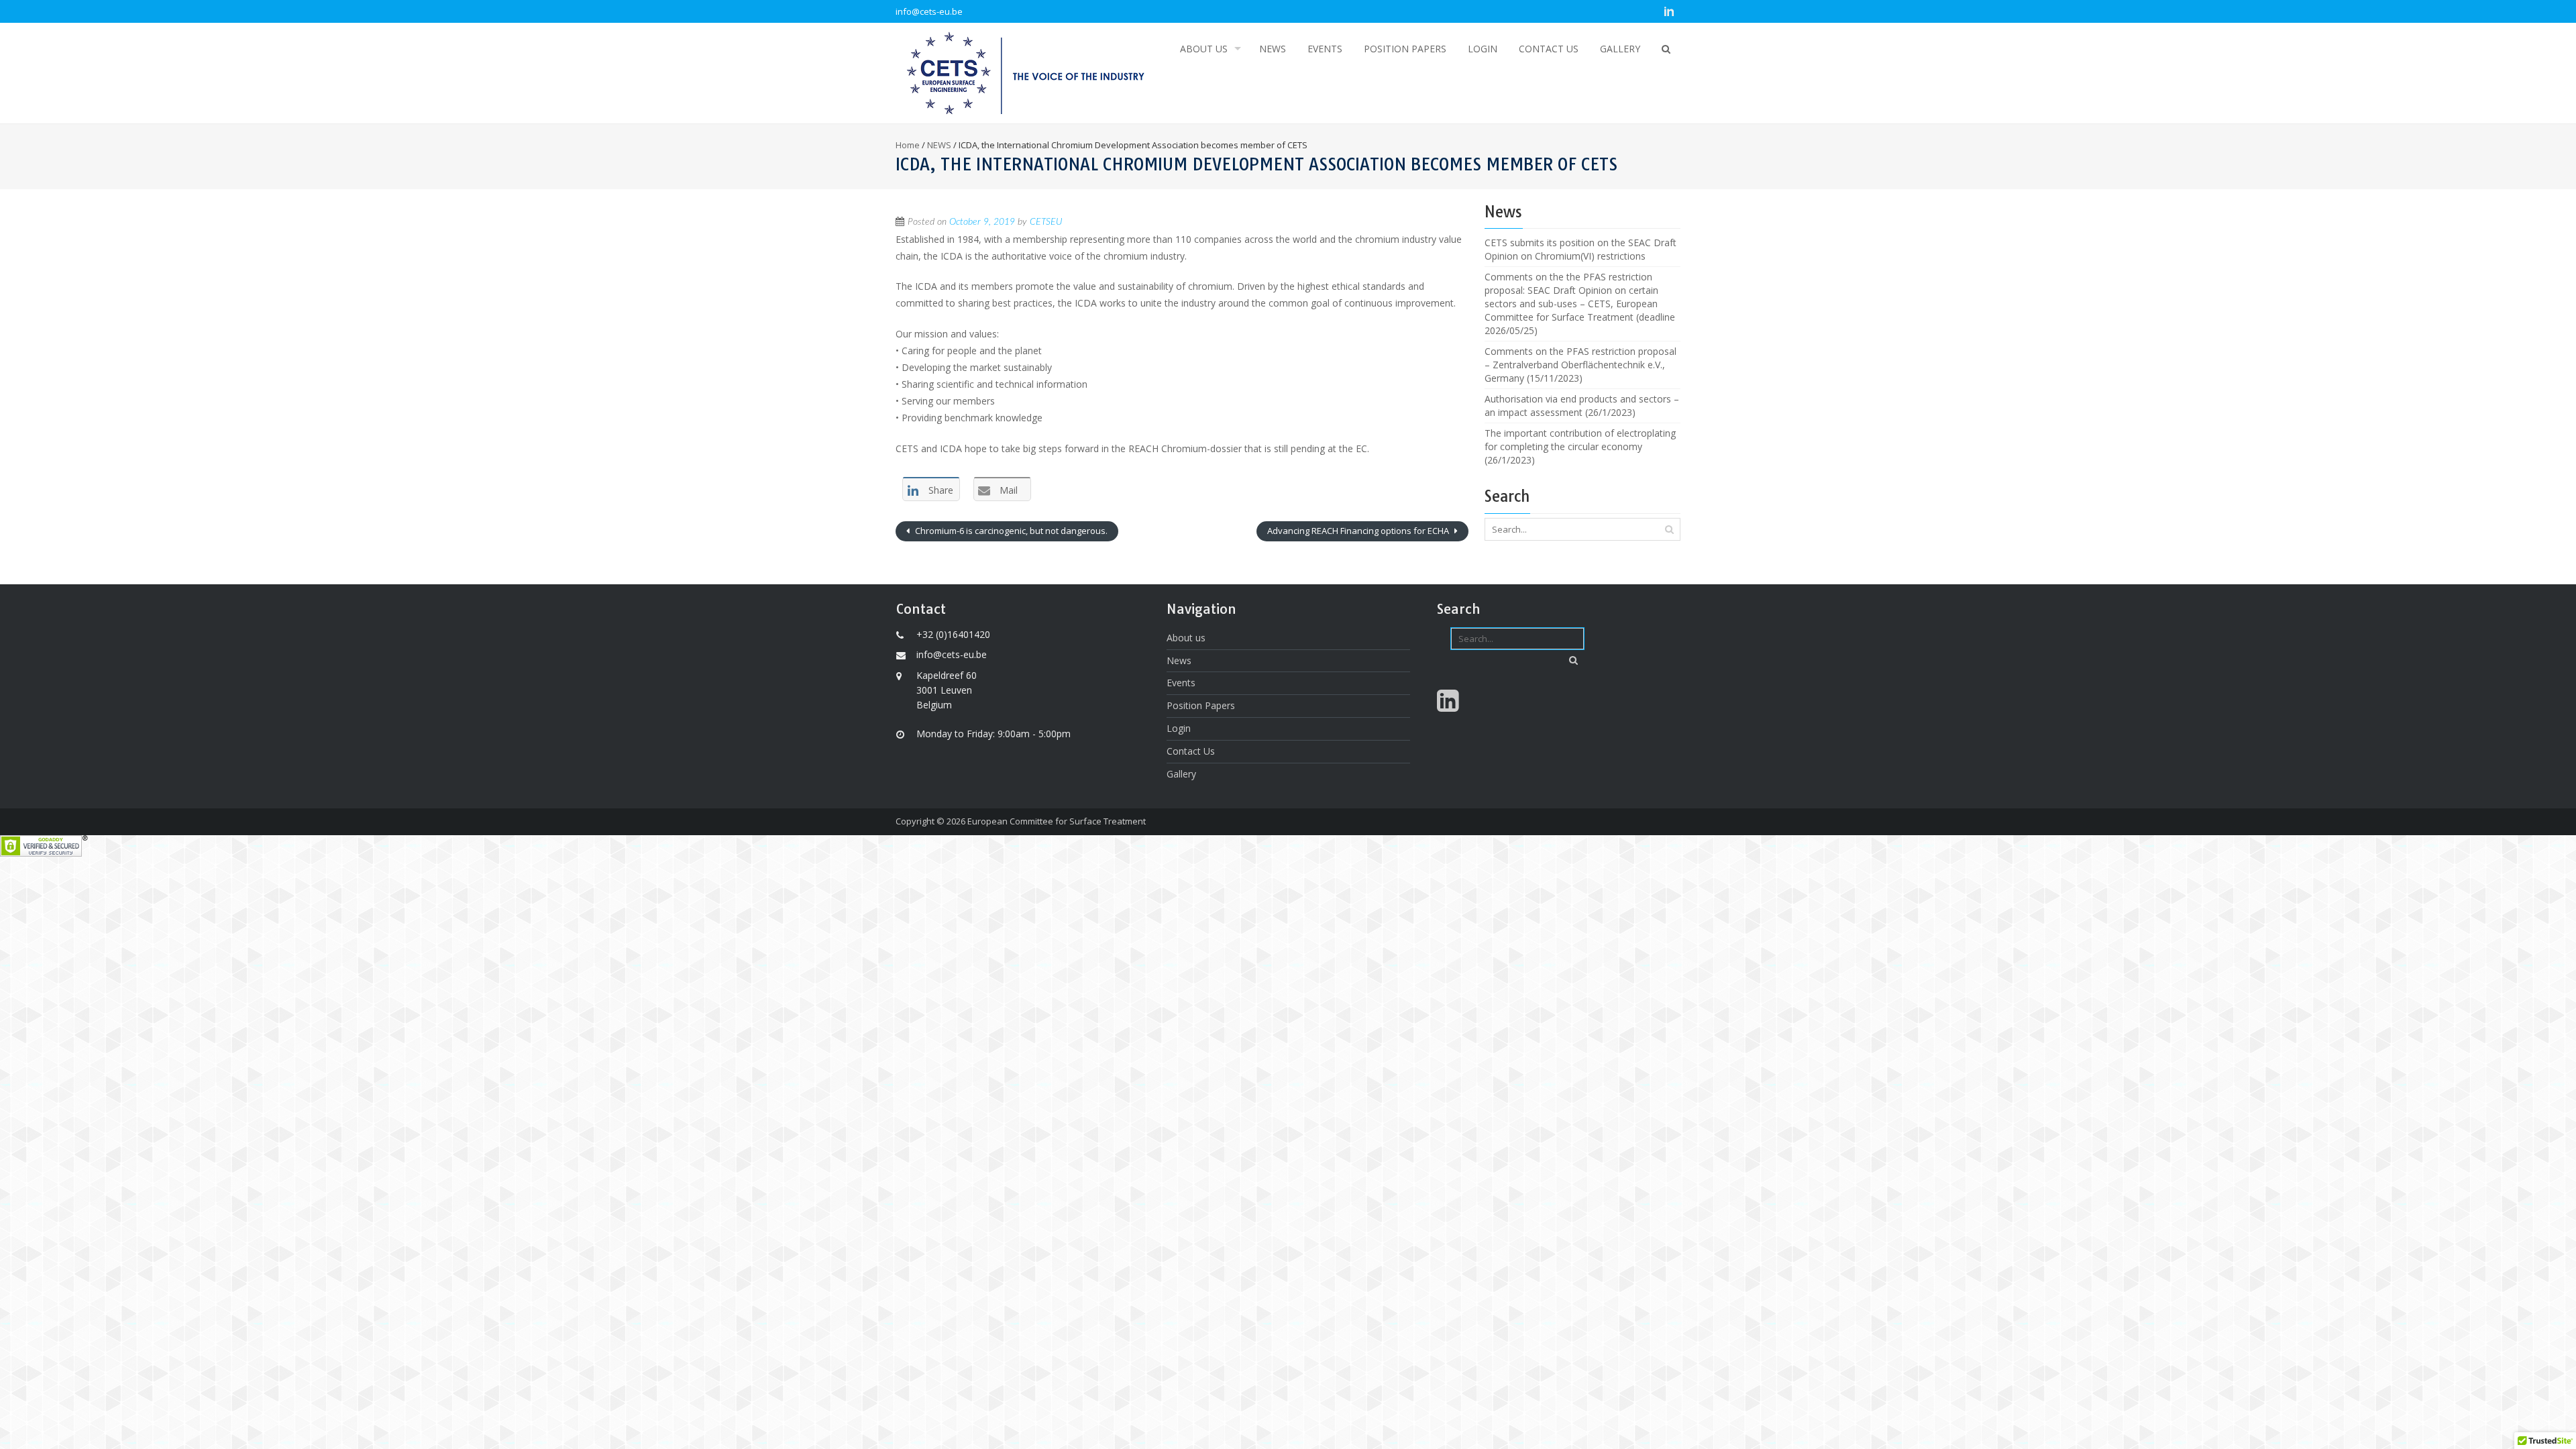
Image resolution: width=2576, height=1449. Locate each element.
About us (1204, 49)
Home (908, 145)
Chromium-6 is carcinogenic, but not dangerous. (1010, 531)
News (1273, 49)
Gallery (1620, 49)
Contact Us (1549, 49)
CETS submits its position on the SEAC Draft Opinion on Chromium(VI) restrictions (1580, 249)
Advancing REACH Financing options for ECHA (1359, 531)
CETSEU (1046, 222)
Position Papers (1405, 49)
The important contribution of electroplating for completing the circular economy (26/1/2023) (1580, 446)
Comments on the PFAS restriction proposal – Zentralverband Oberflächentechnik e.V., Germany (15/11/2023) (1580, 365)
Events (1325, 49)
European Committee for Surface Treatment (1057, 821)
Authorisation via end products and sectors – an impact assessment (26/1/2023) (1582, 406)
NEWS (939, 145)
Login (1483, 49)
